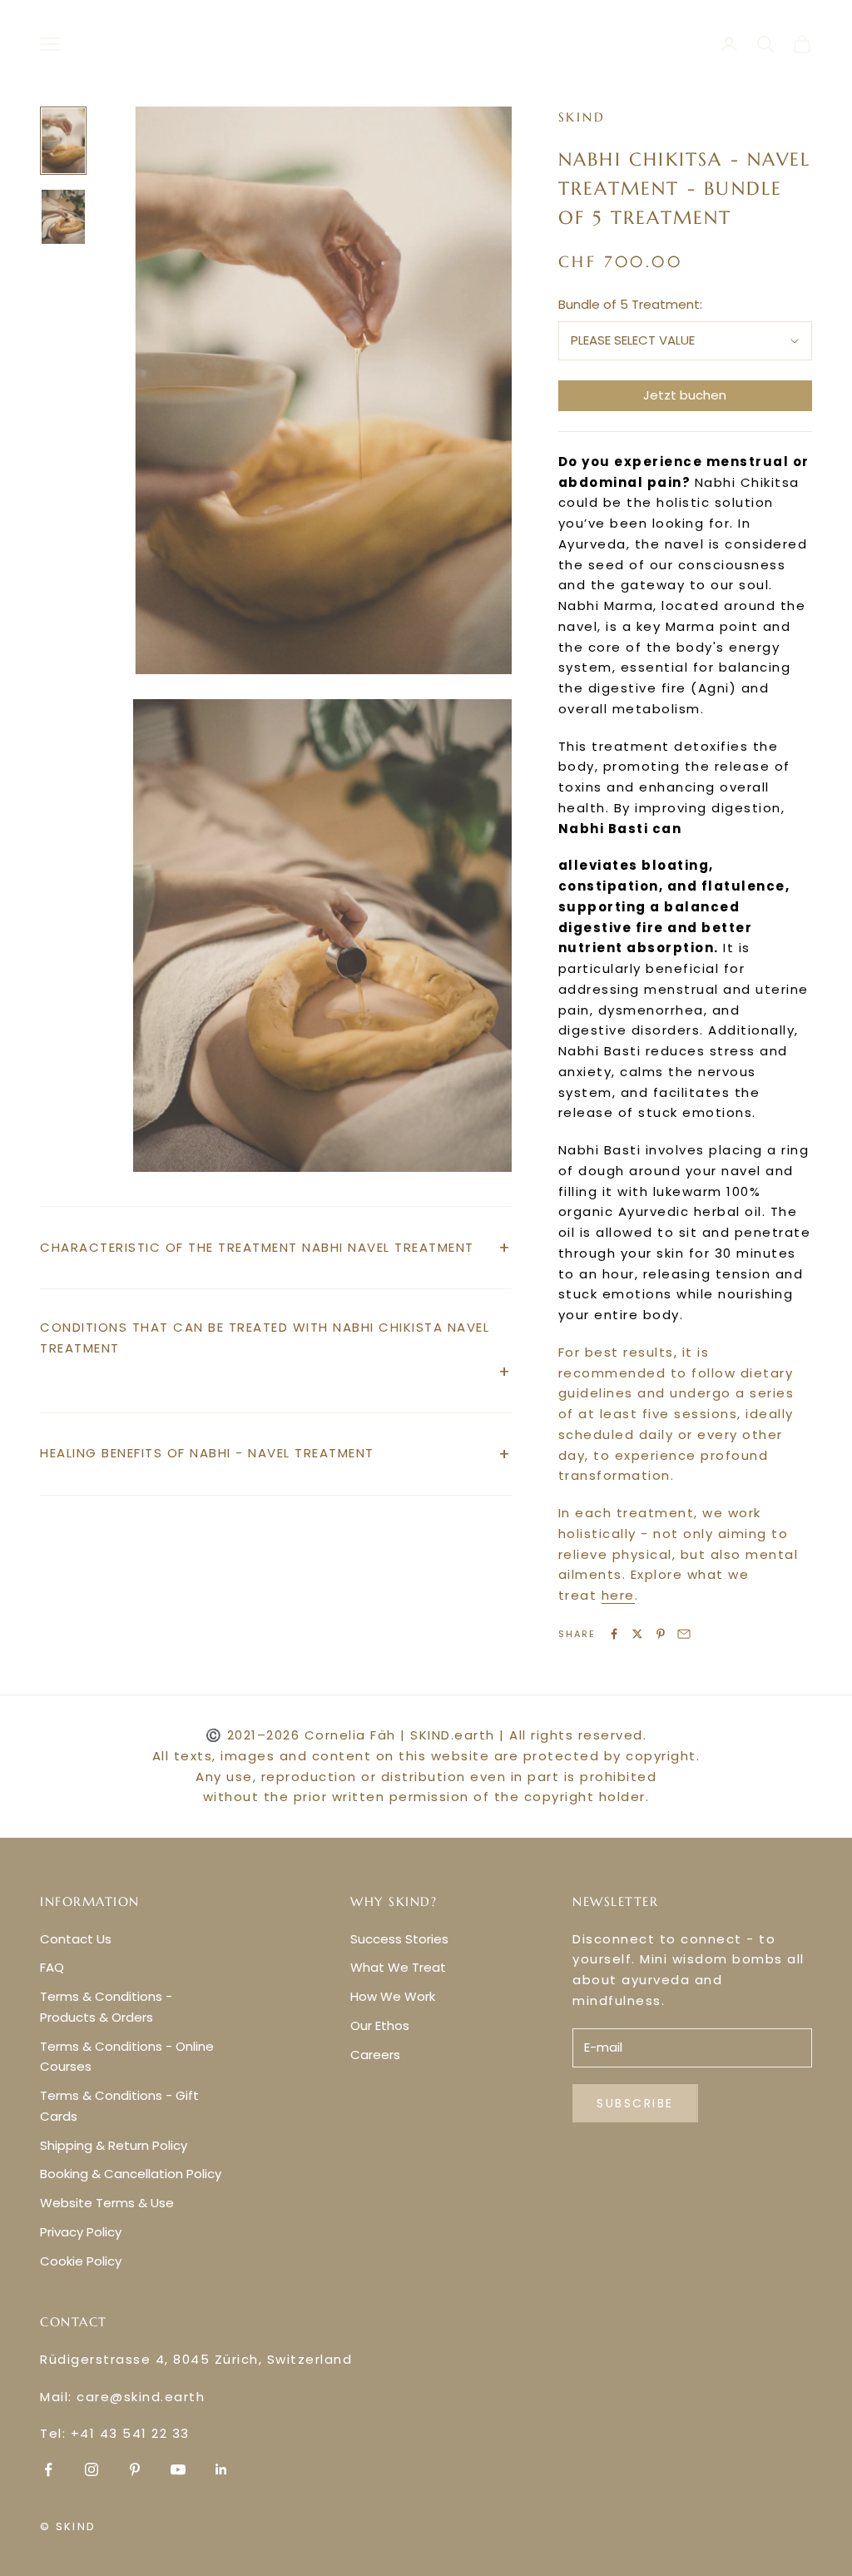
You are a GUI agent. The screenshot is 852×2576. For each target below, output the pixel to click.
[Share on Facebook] (614, 1634)
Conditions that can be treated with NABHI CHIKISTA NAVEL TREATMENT (265, 1338)
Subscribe (635, 2103)
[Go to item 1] (63, 141)
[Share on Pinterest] (661, 1634)
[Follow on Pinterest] (135, 2469)
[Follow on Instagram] (92, 2469)
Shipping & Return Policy (114, 2145)
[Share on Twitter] (637, 1634)
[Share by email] (684, 1634)
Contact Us (76, 1939)
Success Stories (399, 1939)
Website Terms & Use (107, 2203)
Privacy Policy (81, 2232)
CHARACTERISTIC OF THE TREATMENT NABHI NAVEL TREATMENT (257, 1247)
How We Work (393, 1996)
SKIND (582, 117)
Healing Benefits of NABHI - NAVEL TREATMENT (207, 1453)
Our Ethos (380, 2025)
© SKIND (68, 2526)
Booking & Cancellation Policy (131, 2174)
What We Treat (398, 1967)
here (618, 1595)
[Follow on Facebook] (48, 2469)
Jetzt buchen (685, 395)
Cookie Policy (81, 2261)
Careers (375, 2055)
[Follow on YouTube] (178, 2469)
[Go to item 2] (63, 217)
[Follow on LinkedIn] (221, 2469)
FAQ (52, 1967)
